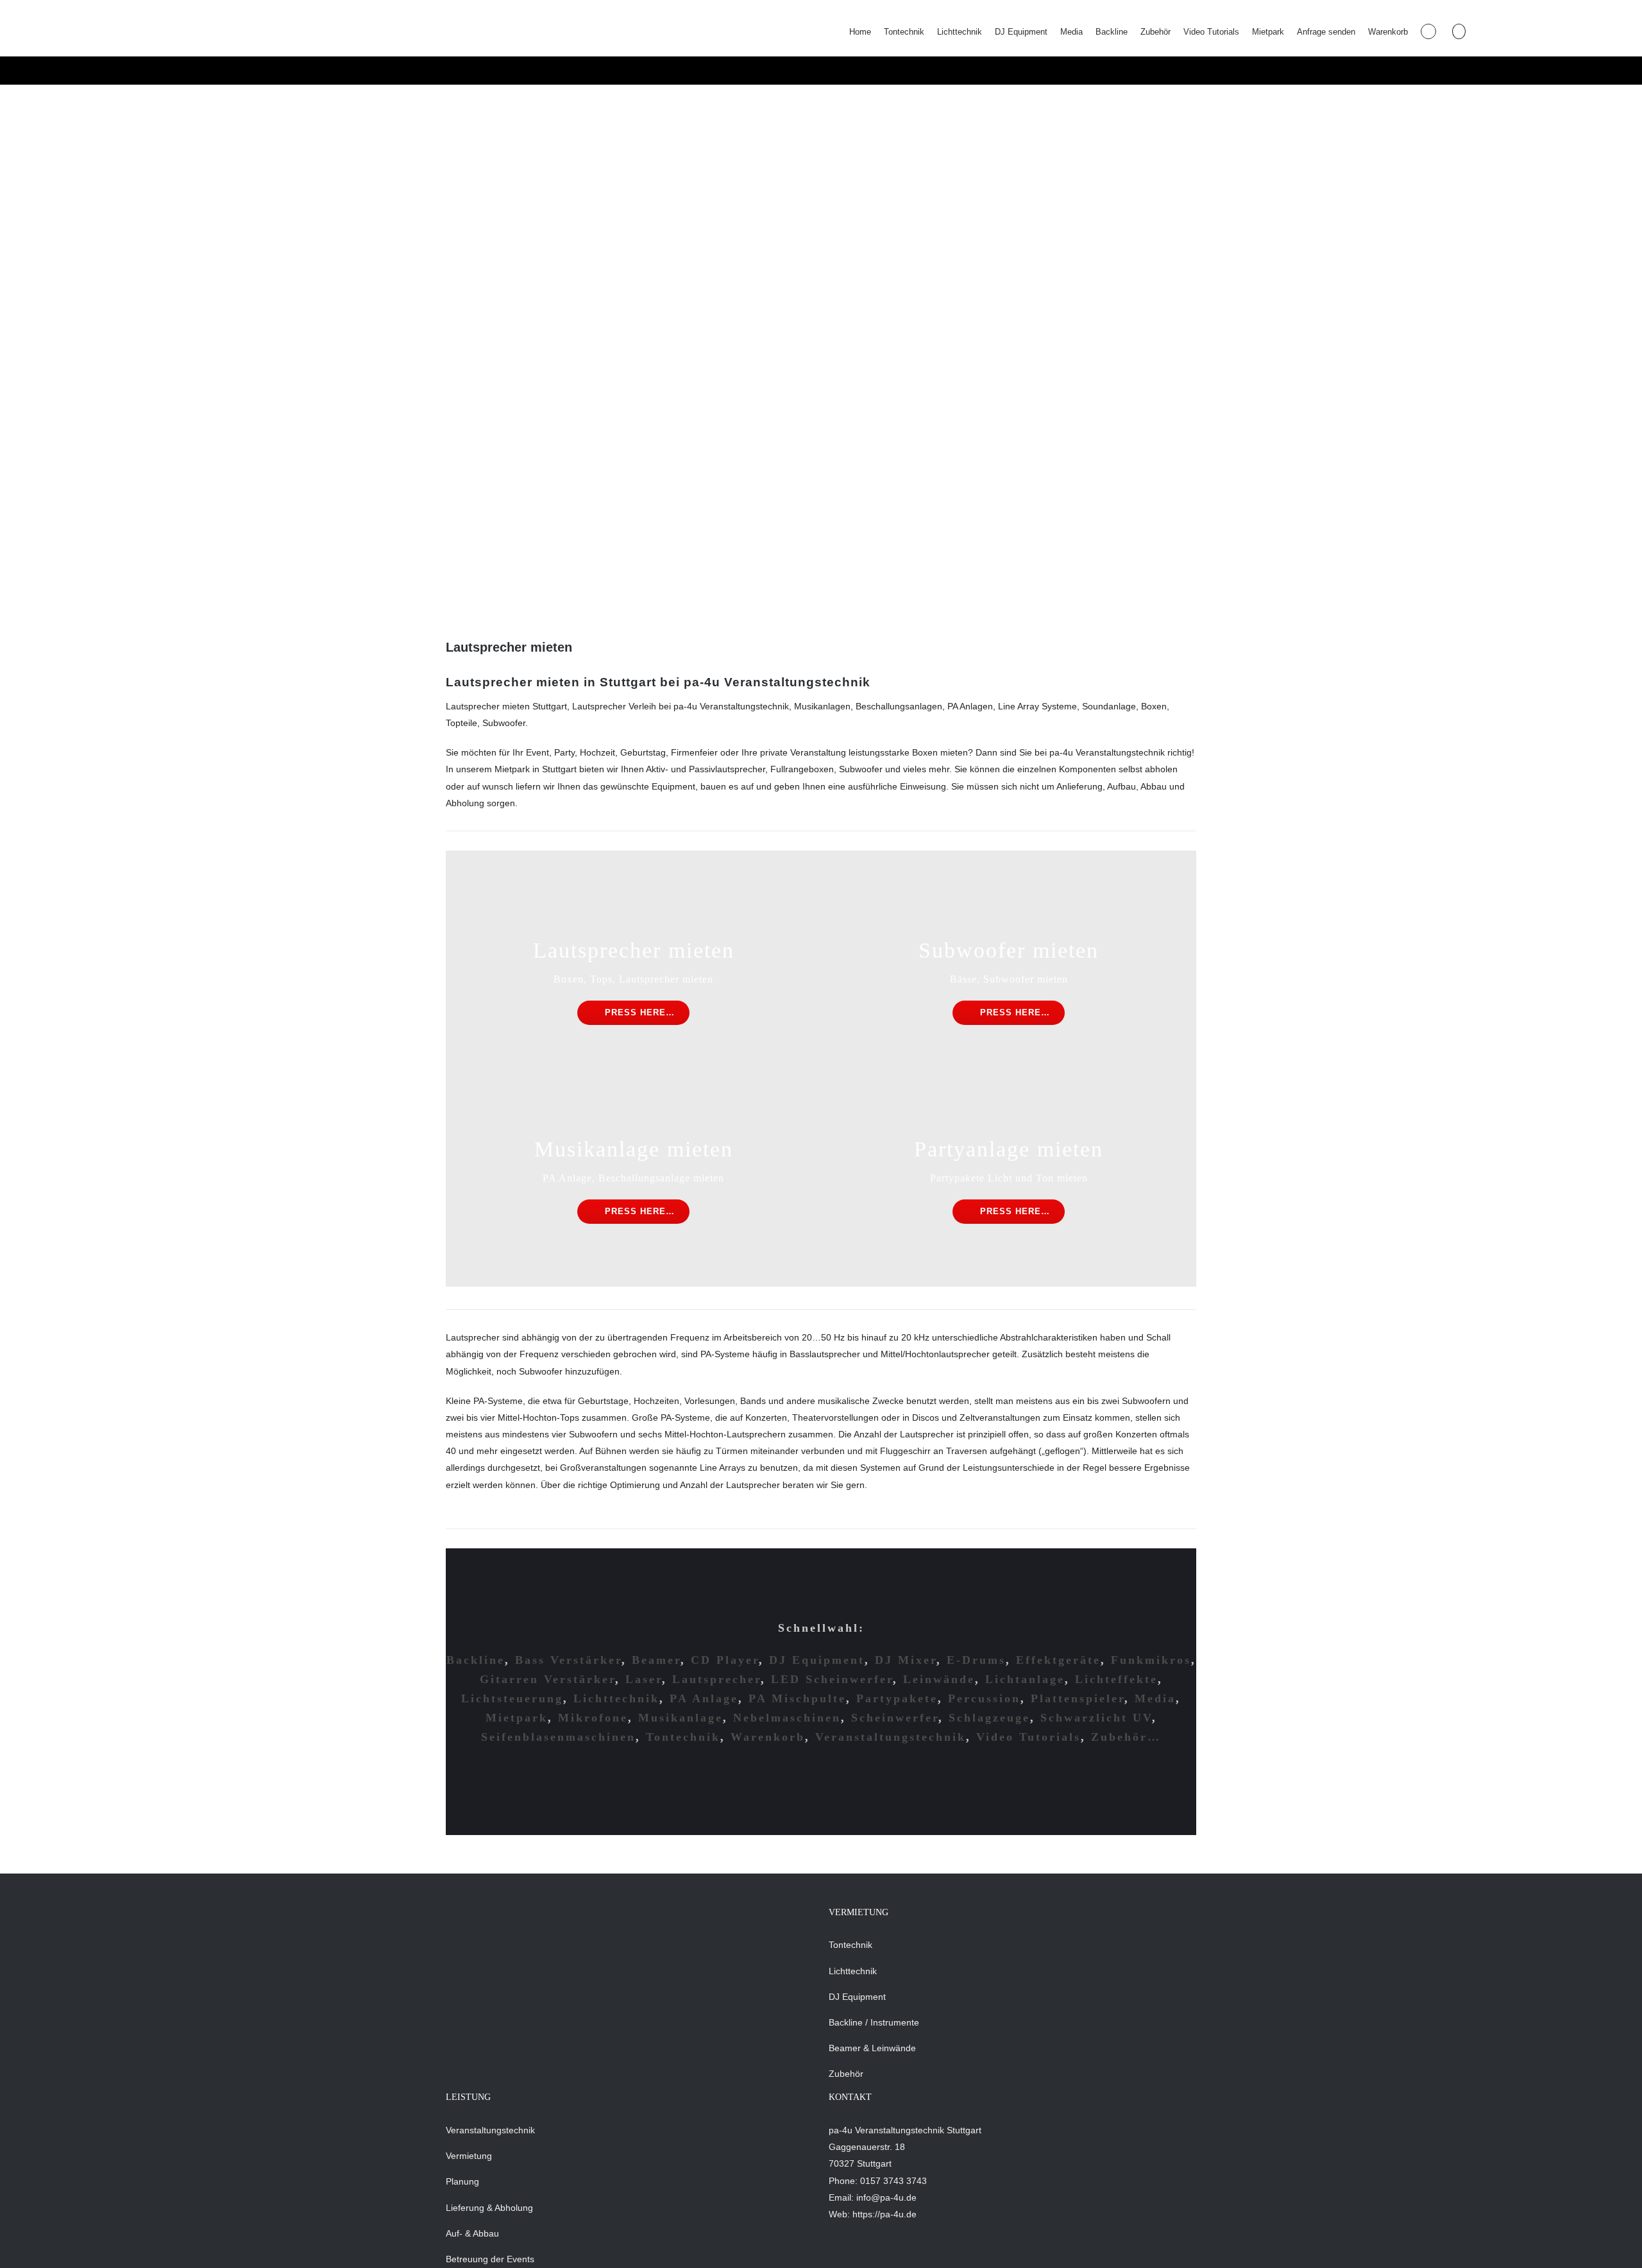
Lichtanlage (1025, 1679)
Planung (462, 2181)
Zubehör (846, 2074)
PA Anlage (704, 1698)
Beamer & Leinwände (872, 2048)
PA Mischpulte (797, 1698)
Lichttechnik (616, 1698)
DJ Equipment (817, 1660)
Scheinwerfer (895, 1718)
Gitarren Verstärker (547, 1679)
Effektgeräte (1058, 1660)
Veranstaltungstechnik (891, 1737)
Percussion (984, 1698)
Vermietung (469, 2156)
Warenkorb (768, 1737)
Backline (476, 1660)
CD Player (725, 1660)
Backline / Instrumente (874, 2022)
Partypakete (897, 1698)
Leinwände (939, 1679)
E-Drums (976, 1660)
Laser (644, 1679)
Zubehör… (1126, 1737)
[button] (1459, 31)
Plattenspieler (1078, 1698)
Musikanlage (681, 1718)
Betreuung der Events (490, 2259)
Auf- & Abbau (472, 2233)
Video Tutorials (1028, 1737)
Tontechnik (683, 1737)
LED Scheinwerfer (832, 1679)
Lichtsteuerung (512, 1698)
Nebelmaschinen (787, 1718)
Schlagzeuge (989, 1718)
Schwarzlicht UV (1096, 1718)
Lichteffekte (1116, 1679)
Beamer (656, 1660)
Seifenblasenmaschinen (558, 1737)
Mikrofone (593, 1718)
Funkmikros (1151, 1660)
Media (1155, 1698)
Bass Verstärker (568, 1660)
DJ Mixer (906, 1660)
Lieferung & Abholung (489, 2208)
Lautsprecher (716, 1679)
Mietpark (517, 1718)
